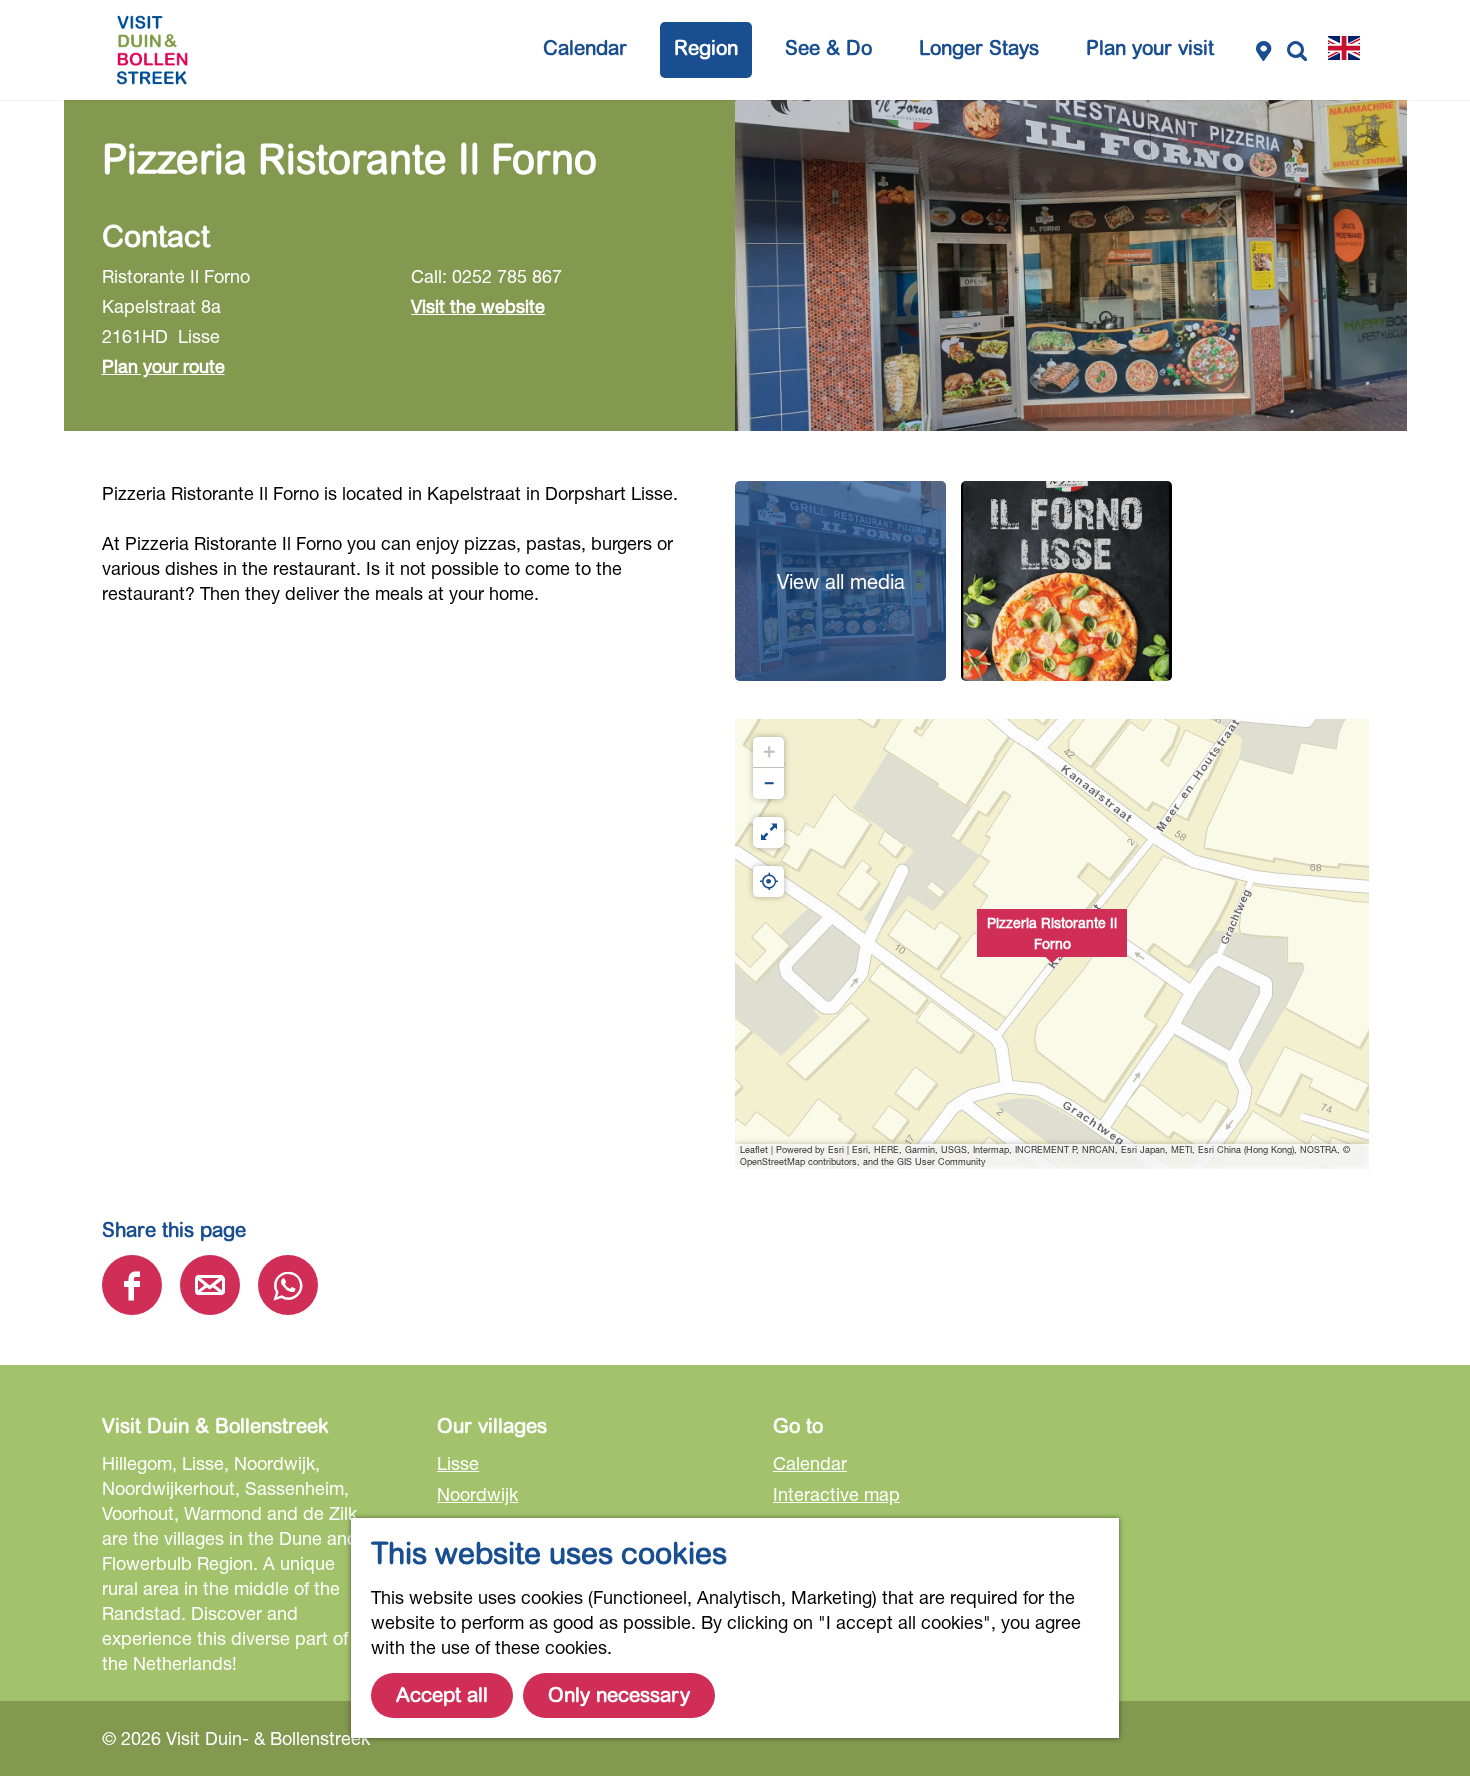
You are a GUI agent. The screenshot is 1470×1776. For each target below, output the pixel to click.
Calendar (810, 1463)
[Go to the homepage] (152, 50)
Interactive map (836, 1494)
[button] (1052, 944)
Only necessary (619, 1695)
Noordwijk (477, 1494)
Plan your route (163, 366)
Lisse (458, 1463)
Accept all (442, 1695)
